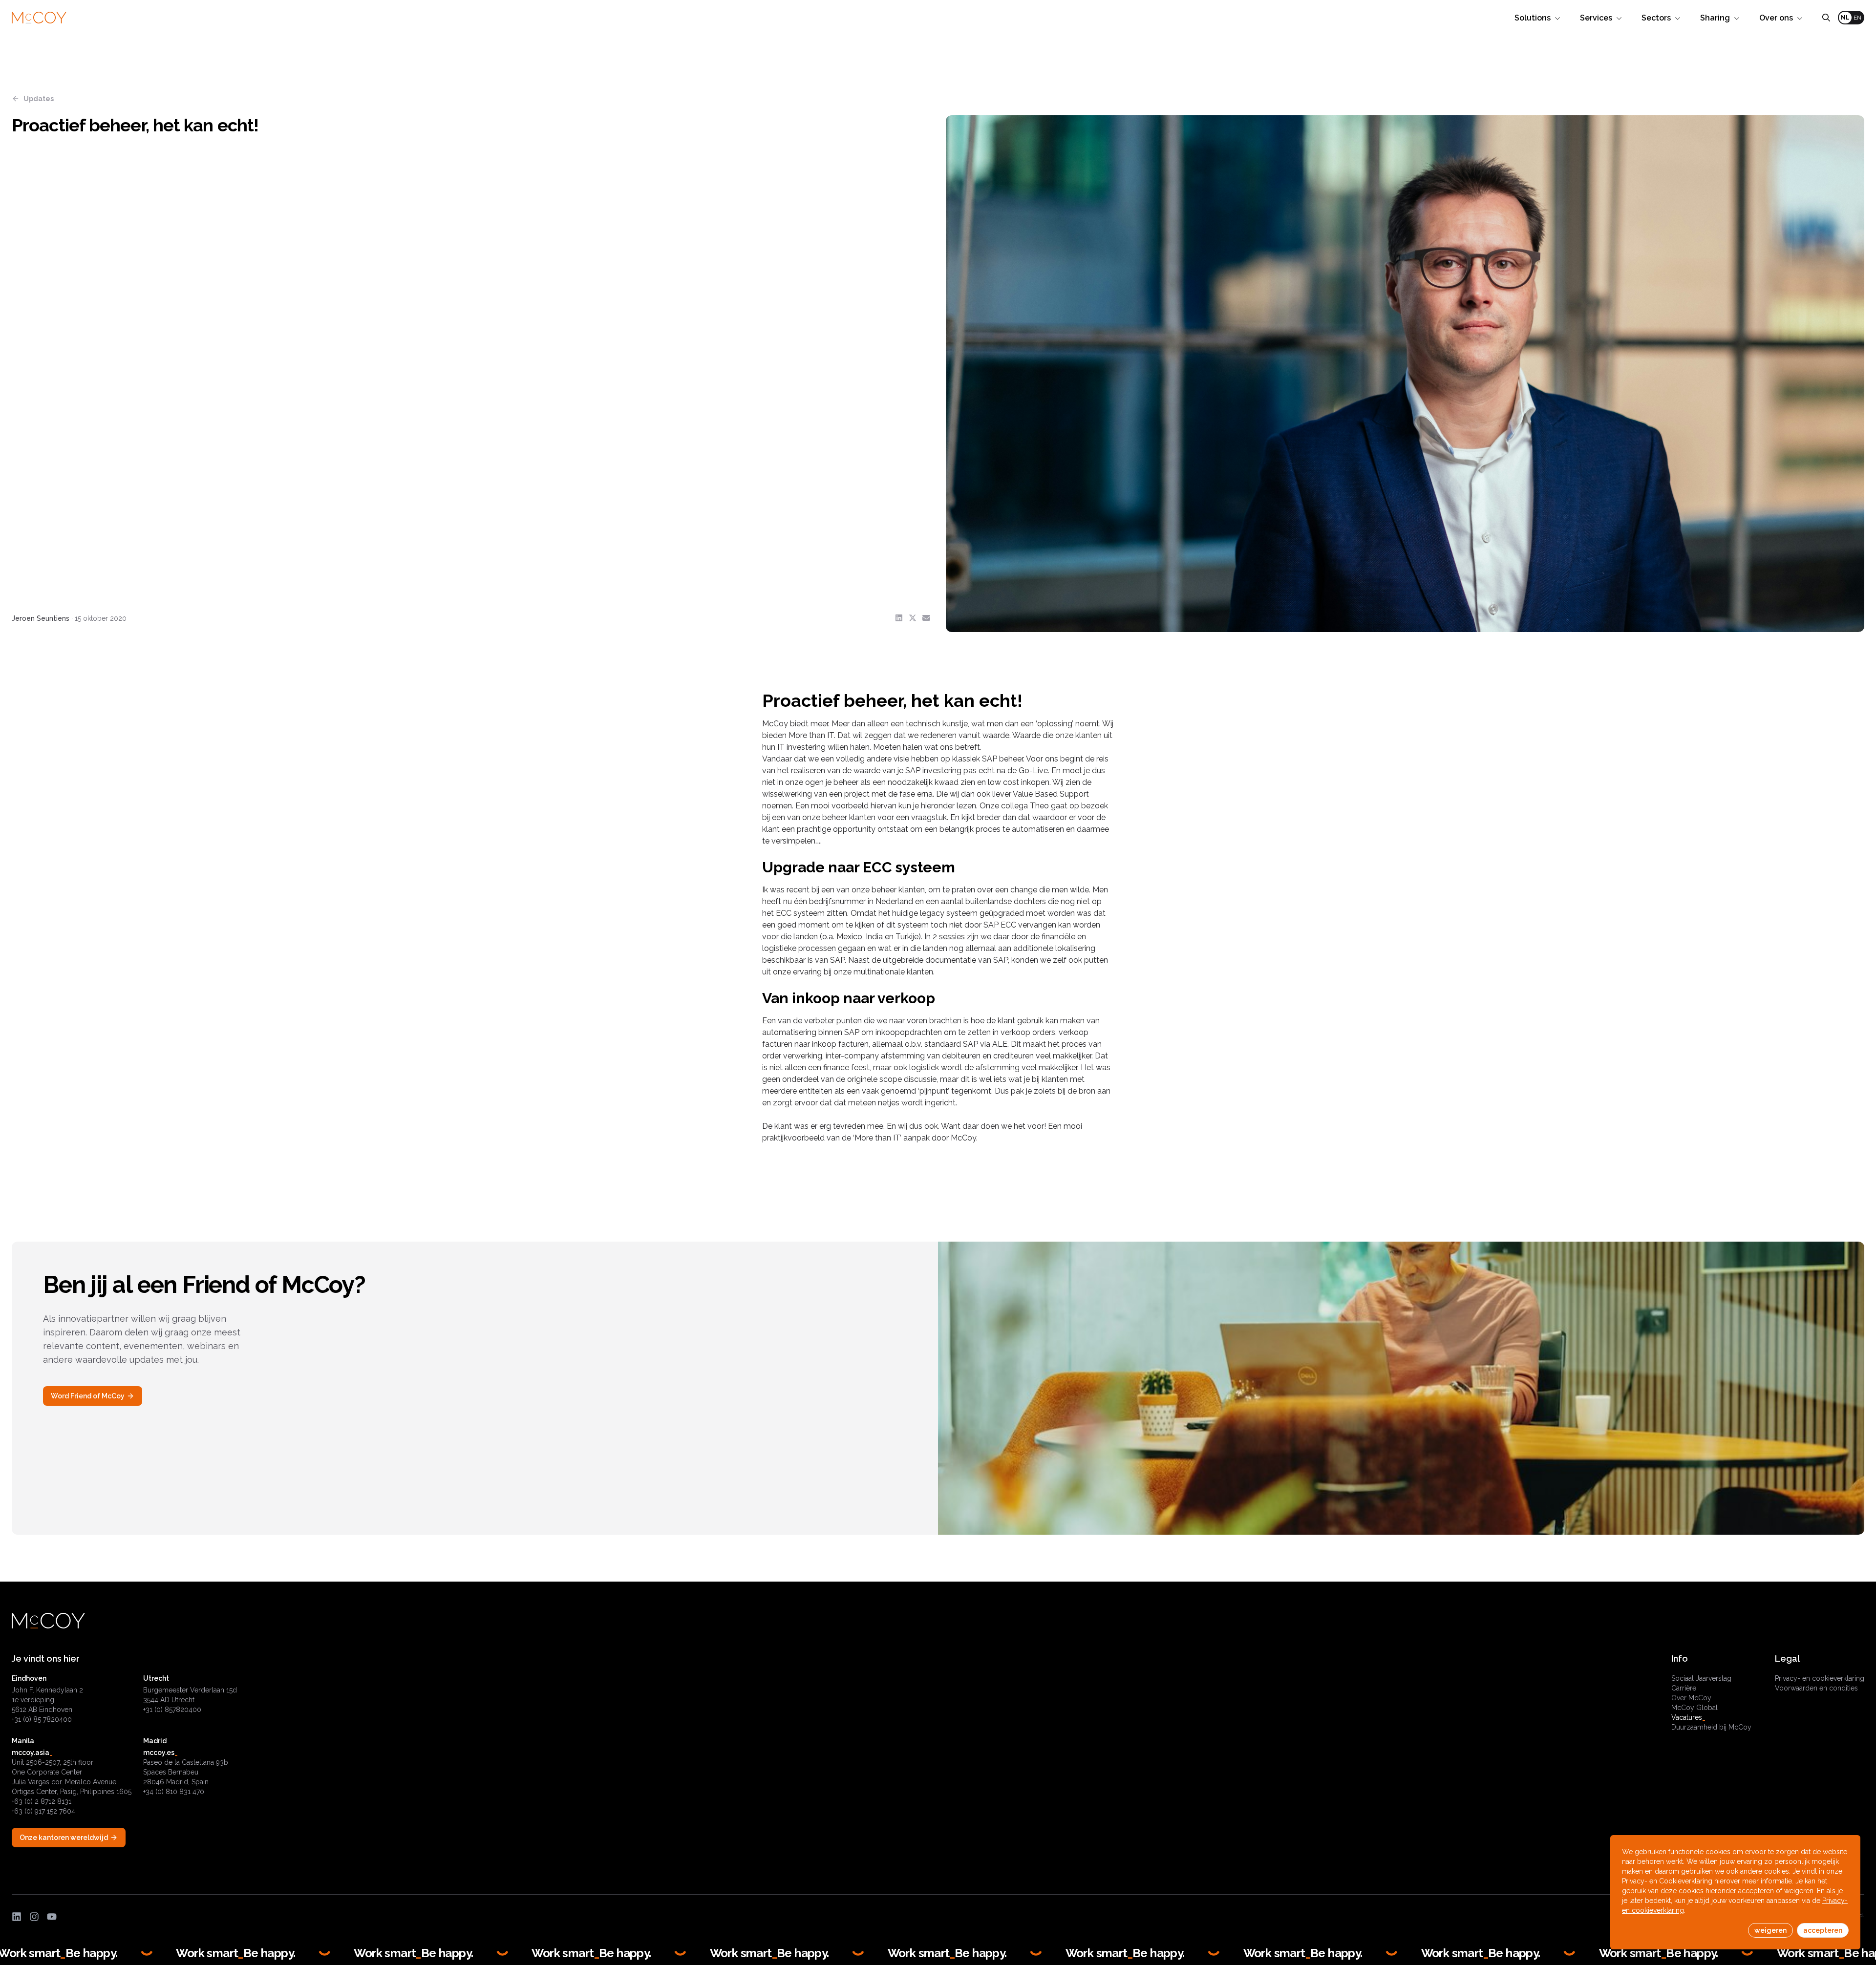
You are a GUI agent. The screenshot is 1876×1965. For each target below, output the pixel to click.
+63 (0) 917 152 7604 (43, 1811)
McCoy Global (1695, 1708)
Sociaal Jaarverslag (1701, 1678)
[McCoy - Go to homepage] (39, 18)
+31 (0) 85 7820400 (42, 1719)
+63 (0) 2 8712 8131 (42, 1801)
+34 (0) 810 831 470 (174, 1792)
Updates (39, 99)
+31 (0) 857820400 (172, 1710)
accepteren (1823, 1930)
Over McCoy (1691, 1698)
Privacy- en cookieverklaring (1820, 1678)
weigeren (1770, 1930)
